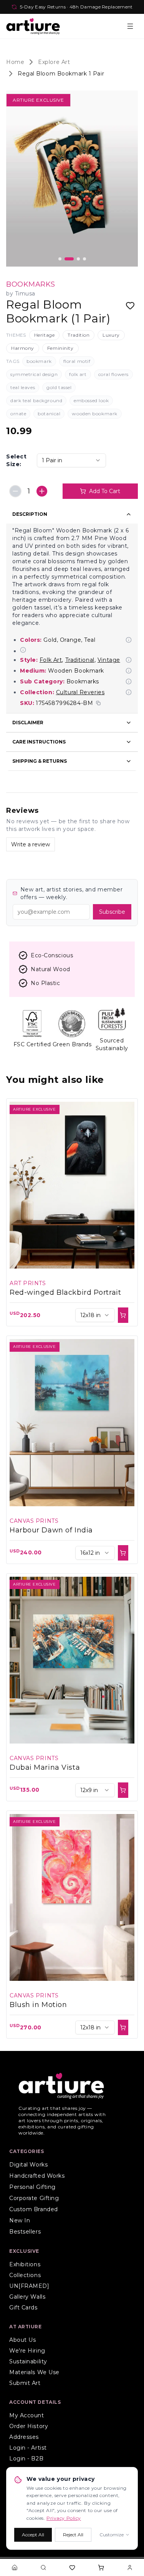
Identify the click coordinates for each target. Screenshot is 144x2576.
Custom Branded (34, 2209)
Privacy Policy (64, 2518)
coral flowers (113, 374)
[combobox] (71, 460)
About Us (22, 2340)
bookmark (39, 361)
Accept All (33, 2535)
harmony (23, 348)
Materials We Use (34, 2372)
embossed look (91, 400)
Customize (112, 2535)
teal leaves (23, 387)
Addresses (24, 2437)
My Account (27, 2415)
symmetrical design (34, 374)
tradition (79, 335)
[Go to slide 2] (69, 259)
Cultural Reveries (80, 692)
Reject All (73, 2535)
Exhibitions (25, 2264)
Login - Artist (28, 2448)
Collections (25, 2275)
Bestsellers (25, 2232)
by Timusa (21, 294)
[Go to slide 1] (60, 259)
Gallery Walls (27, 2297)
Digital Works (28, 2165)
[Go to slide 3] (78, 259)
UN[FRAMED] (29, 2286)
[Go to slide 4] (84, 259)
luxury (111, 335)
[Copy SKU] (98, 703)
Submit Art (25, 2383)
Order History (29, 2426)
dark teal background (36, 400)
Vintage (109, 660)
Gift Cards (23, 2307)
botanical (49, 414)
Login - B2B (26, 2459)
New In (20, 2220)
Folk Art (51, 660)
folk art (78, 374)
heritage (44, 335)
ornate (18, 414)
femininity (60, 348)
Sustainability (28, 2361)
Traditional (80, 660)
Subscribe (112, 912)
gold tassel (59, 387)
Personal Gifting (32, 2187)
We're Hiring (27, 2351)
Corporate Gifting (34, 2198)
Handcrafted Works (37, 2176)
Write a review (31, 844)
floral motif (77, 361)
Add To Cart (105, 491)
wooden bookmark (94, 414)
